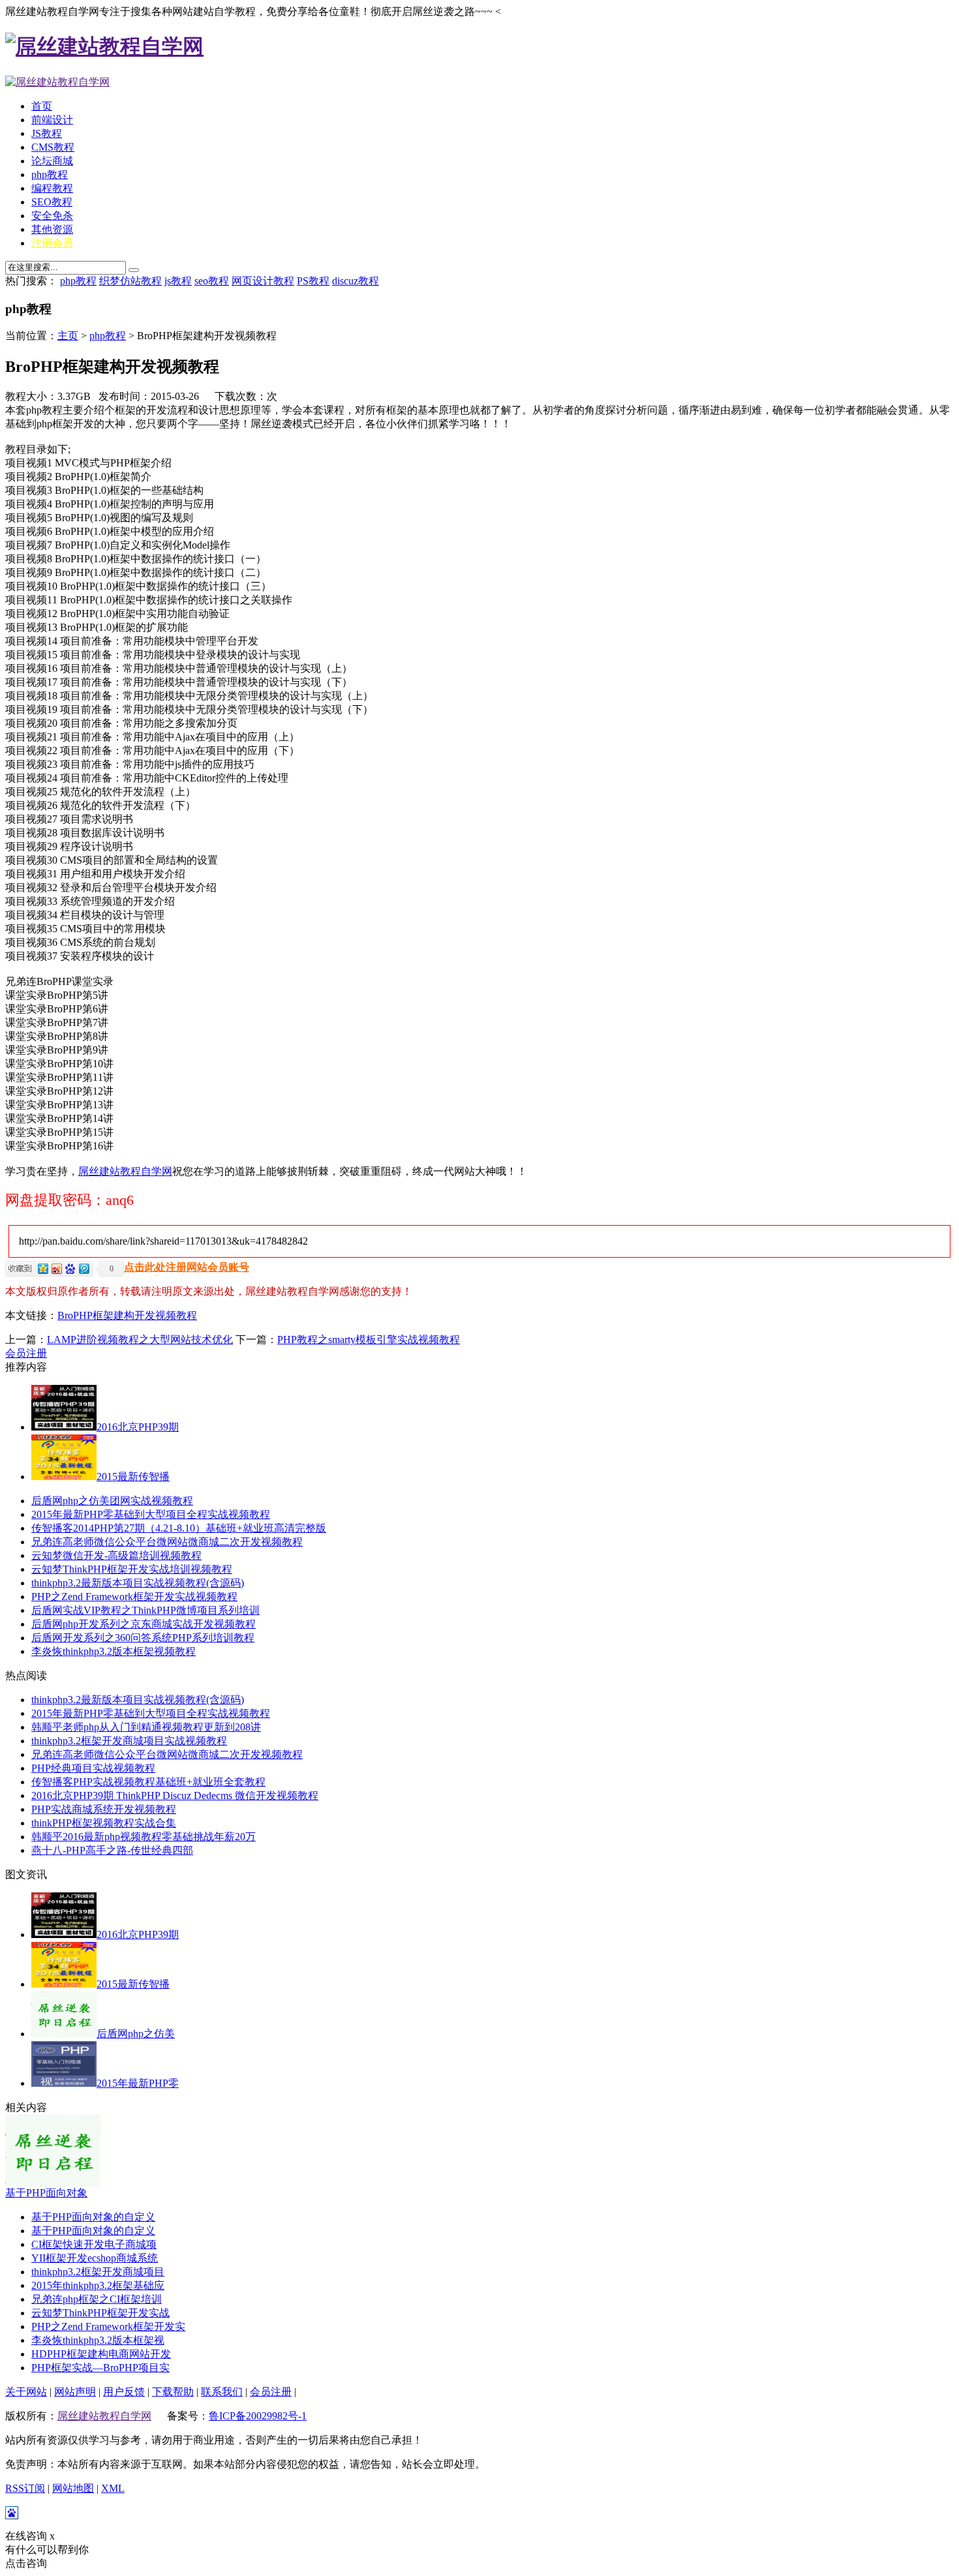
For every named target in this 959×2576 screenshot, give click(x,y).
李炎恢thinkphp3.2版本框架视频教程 (114, 1651)
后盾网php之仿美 (136, 2034)
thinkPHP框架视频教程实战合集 (104, 1823)
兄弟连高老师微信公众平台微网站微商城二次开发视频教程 (167, 1542)
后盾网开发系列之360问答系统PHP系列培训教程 (143, 1638)
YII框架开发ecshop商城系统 (95, 2258)
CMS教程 (53, 147)
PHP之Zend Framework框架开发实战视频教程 (134, 1597)
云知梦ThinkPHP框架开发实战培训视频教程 (132, 1569)
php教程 (50, 174)
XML (113, 2488)
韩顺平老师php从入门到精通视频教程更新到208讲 (146, 1727)
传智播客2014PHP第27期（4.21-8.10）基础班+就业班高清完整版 (179, 1528)
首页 (42, 106)
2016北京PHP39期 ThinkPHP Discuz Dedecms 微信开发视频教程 (175, 1796)
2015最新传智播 (133, 1477)
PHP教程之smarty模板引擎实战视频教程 (369, 1340)
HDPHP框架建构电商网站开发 (101, 2354)
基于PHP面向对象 (46, 2193)
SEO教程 (52, 202)
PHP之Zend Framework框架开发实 (108, 2326)
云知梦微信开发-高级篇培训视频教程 (116, 1555)
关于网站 (26, 2392)
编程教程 (52, 188)
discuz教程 (356, 281)
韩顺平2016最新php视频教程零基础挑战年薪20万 (144, 1837)
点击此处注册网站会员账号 (187, 1267)
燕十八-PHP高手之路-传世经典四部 (112, 1850)
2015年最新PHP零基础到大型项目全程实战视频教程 (151, 1514)
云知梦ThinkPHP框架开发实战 (100, 2313)
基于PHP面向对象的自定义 (93, 2217)
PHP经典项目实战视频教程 (93, 1768)
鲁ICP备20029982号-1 (258, 2416)
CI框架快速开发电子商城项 (94, 2244)
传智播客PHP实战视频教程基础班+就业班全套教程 (148, 1782)
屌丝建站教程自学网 (125, 1171)
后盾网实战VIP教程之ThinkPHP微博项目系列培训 (145, 1610)
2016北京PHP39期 (138, 1427)
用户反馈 (124, 2392)
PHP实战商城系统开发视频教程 (104, 1809)
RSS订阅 (25, 2488)
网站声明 (75, 2392)
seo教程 (212, 281)
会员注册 (26, 1353)
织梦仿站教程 (130, 281)
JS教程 (47, 133)
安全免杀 (52, 216)
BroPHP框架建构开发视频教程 (127, 1315)
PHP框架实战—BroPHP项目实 (100, 2368)
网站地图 (73, 2488)
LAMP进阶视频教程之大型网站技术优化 (140, 1340)
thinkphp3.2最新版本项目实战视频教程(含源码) (138, 1583)
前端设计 (52, 120)
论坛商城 (52, 161)
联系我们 (222, 2392)
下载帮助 (173, 2392)
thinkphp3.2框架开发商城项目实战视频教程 (129, 1741)
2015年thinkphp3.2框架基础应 (98, 2285)
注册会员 (52, 243)
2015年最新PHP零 (138, 2083)
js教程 (178, 281)
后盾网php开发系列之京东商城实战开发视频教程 (144, 1624)
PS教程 (313, 281)
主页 (68, 336)
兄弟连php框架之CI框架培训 (97, 2299)
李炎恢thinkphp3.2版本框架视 (98, 2340)
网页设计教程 (263, 281)
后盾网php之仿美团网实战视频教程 (112, 1501)
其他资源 (52, 229)
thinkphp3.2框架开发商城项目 (98, 2272)
